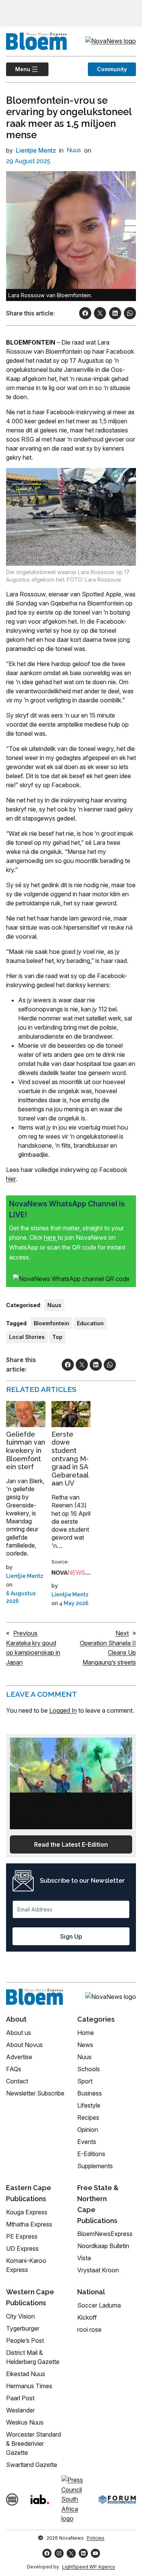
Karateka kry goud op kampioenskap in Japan (33, 1653)
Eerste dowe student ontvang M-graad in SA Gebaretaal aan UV (70, 1459)
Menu (18, 69)
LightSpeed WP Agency (89, 2567)
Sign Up (71, 1936)
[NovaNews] (71, 1573)
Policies (96, 2538)
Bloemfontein (51, 1323)
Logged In (63, 1710)
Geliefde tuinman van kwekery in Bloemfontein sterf (26, 1450)
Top (57, 1337)
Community (112, 69)
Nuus (74, 150)
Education (90, 1323)
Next (122, 1633)
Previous (25, 1633)
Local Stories (27, 1337)
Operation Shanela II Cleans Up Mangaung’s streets (108, 1653)
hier (11, 1179)
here (51, 1237)
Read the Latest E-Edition (71, 1844)
